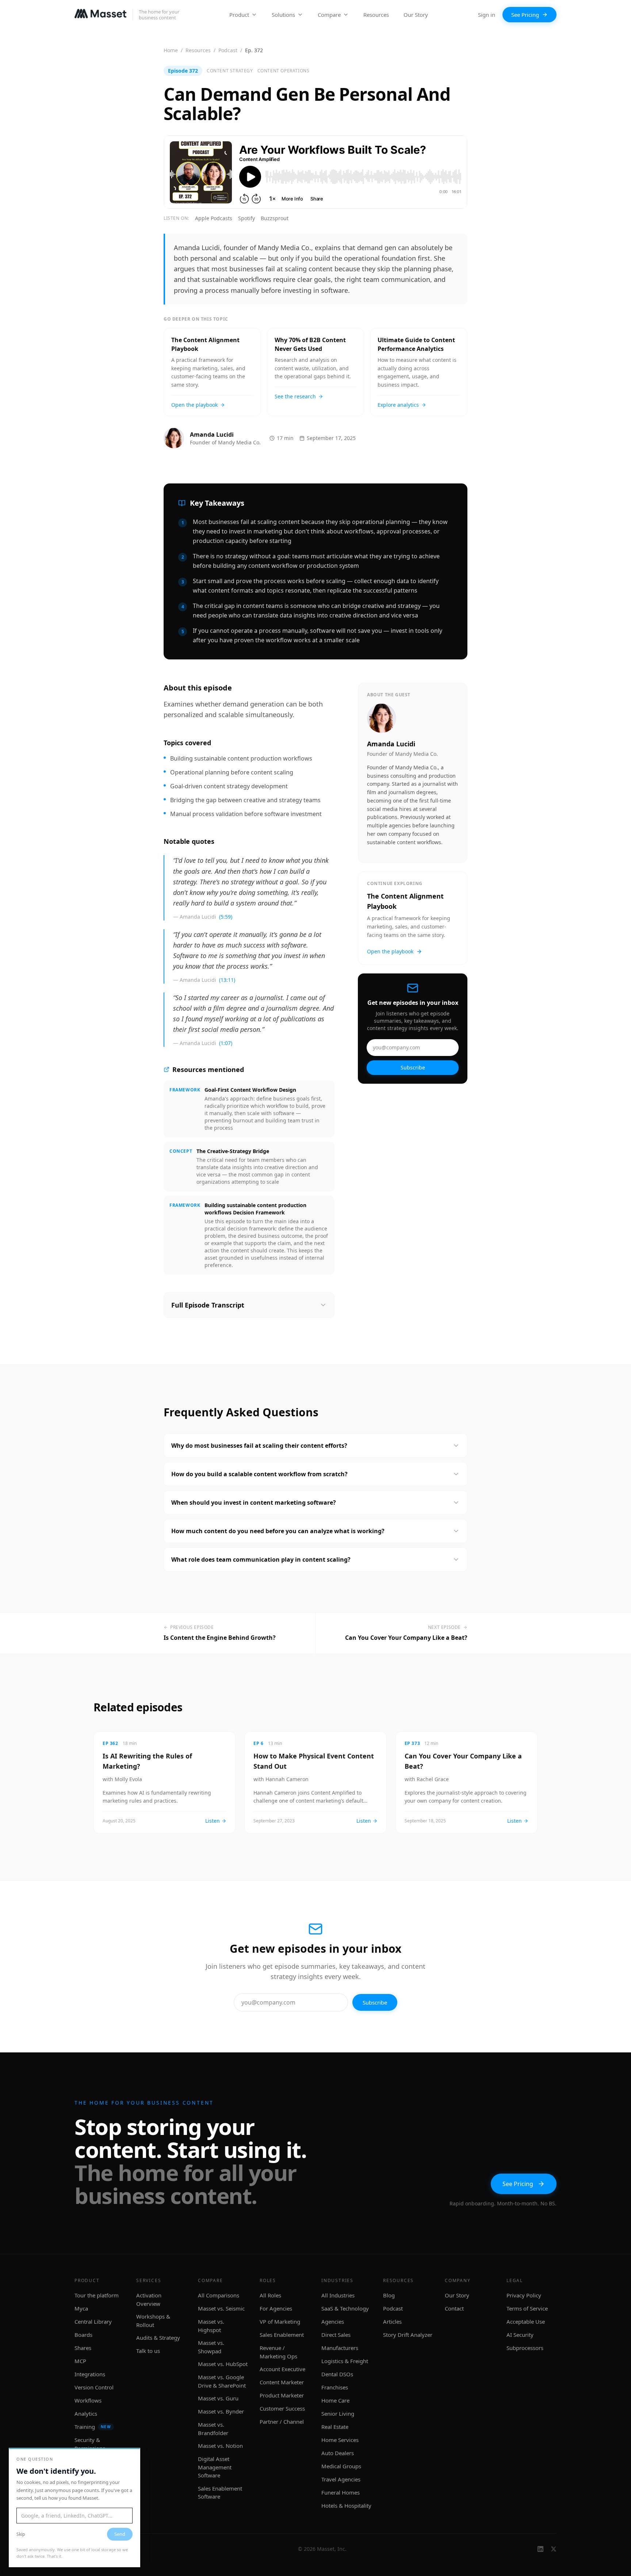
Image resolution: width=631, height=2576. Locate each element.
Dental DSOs (337, 2374)
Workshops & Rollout (153, 2321)
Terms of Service (527, 2308)
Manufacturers (340, 2348)
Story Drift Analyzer (408, 2335)
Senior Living (338, 2414)
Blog (389, 2295)
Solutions (283, 15)
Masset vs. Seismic (221, 2308)
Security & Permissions (90, 2444)
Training (93, 2427)
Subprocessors (525, 2348)
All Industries (338, 2295)
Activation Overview (149, 2299)
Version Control (94, 2387)
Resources (376, 15)
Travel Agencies (341, 2479)
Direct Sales (336, 2335)
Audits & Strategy (158, 2338)
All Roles (270, 2295)
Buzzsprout (275, 218)
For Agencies (276, 2308)
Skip (21, 2534)
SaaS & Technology (345, 2308)
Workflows (88, 2400)
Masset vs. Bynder (221, 2411)
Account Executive (282, 2369)
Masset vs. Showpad (211, 2347)
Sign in (487, 15)
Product (239, 15)
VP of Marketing (280, 2322)
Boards (83, 2335)
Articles (392, 2322)
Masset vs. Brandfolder (213, 2429)
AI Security (520, 2335)
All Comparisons (219, 2295)
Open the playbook (390, 951)
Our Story (416, 15)
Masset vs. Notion (220, 2446)
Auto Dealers (338, 2453)
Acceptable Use (526, 2322)
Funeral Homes (341, 2492)
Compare (329, 15)
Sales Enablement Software (220, 2493)
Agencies (333, 2322)
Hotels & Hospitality (346, 2506)
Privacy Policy (524, 2295)
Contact (454, 2308)
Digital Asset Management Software (215, 2467)
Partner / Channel (282, 2422)
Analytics (86, 2414)
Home (171, 50)
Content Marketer (282, 2382)
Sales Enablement (282, 2335)
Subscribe (413, 1067)
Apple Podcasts (214, 218)
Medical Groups (341, 2466)
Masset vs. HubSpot (223, 2364)
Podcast (228, 50)
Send (120, 2534)
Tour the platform (97, 2295)
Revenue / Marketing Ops (278, 2352)
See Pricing (525, 15)
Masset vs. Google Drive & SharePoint (222, 2381)
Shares (83, 2348)
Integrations (90, 2374)
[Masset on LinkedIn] (540, 2549)
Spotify (246, 218)
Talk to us (148, 2351)
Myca (81, 2308)
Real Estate (335, 2427)
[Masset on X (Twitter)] (554, 2549)
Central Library (93, 2322)
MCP (80, 2361)
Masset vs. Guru (218, 2398)
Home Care (335, 2400)
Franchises (335, 2387)
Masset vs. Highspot (211, 2326)
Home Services (340, 2440)
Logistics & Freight (345, 2361)
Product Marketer (282, 2395)
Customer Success (282, 2408)
